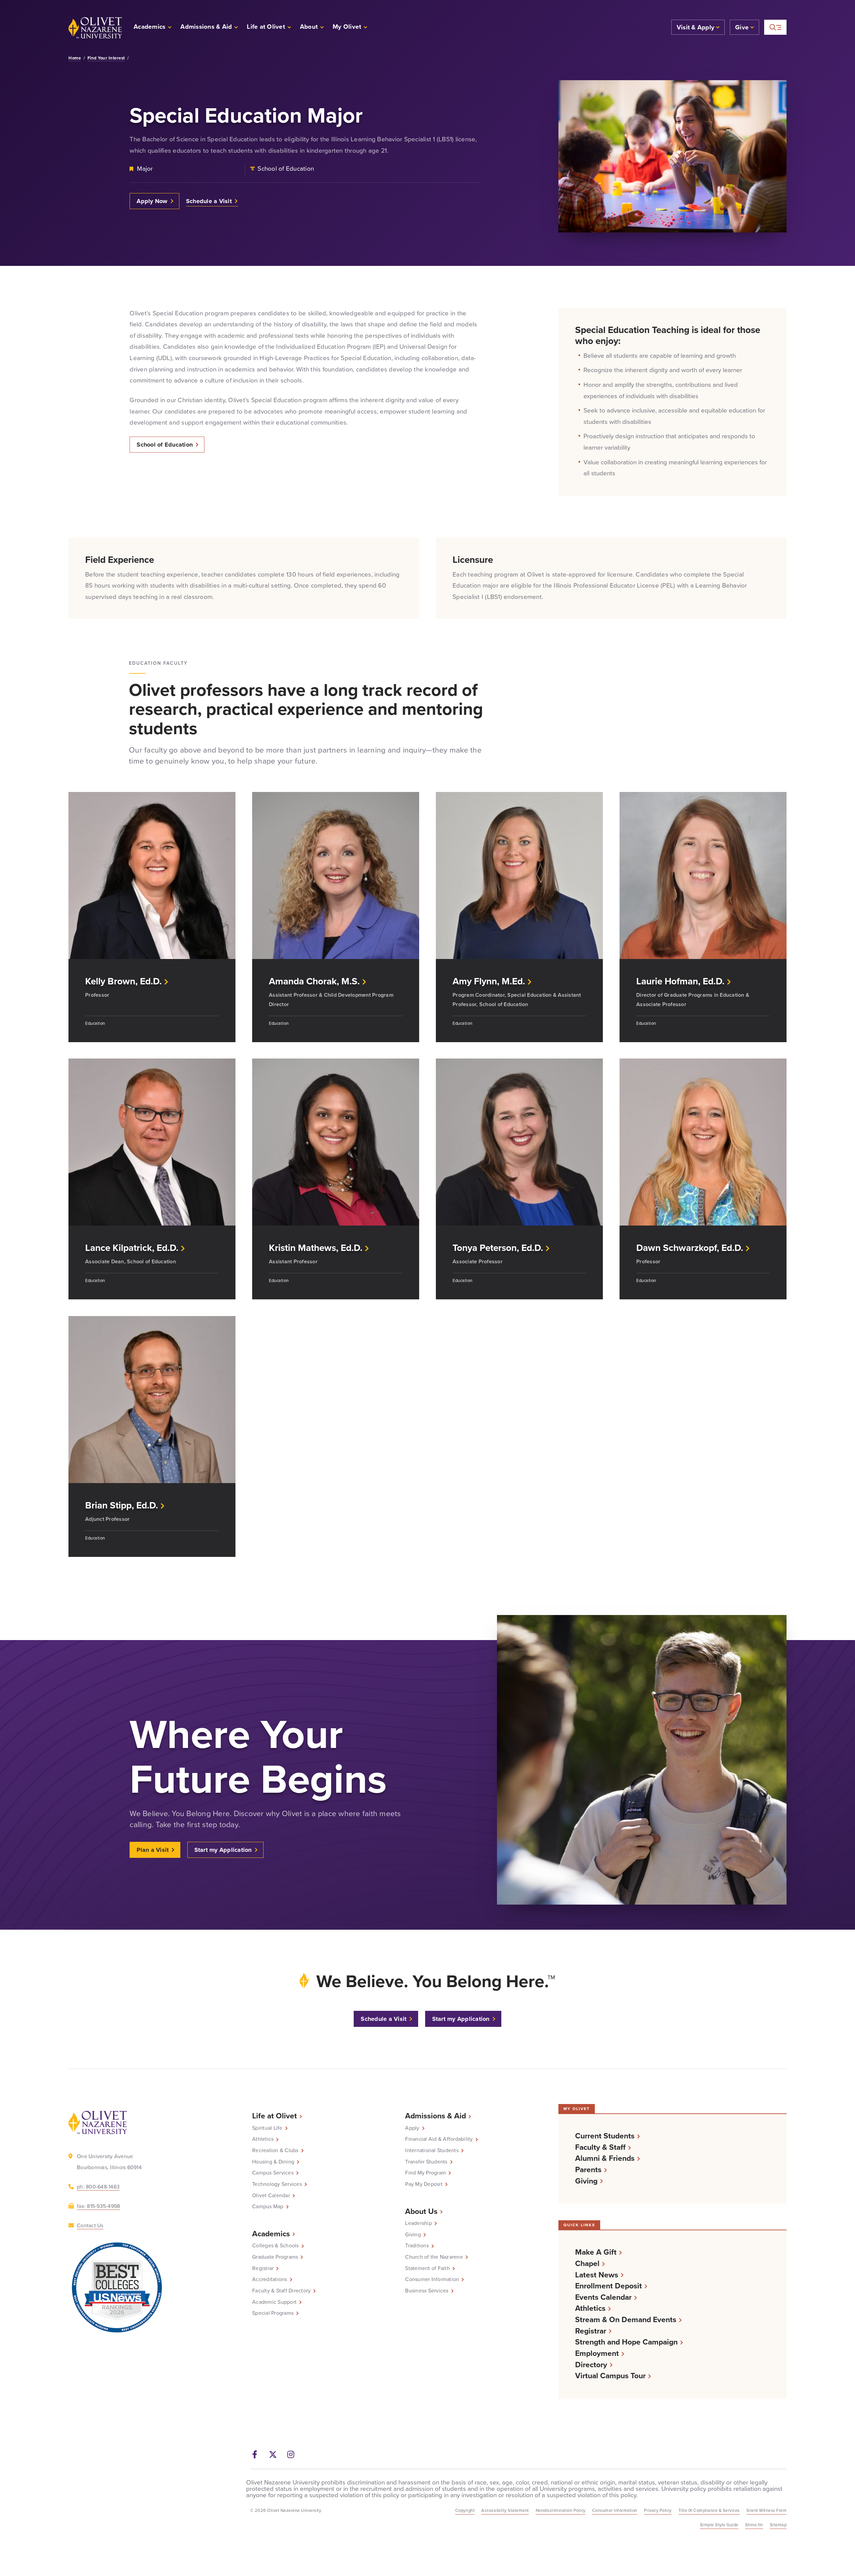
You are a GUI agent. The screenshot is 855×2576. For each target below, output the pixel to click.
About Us (421, 2211)
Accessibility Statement (505, 2510)
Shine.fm (754, 2525)
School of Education (165, 445)
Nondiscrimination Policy (561, 2510)
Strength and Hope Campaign (626, 2342)
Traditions (417, 2246)
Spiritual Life (267, 2128)
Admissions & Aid (436, 2116)
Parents (588, 2170)
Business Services (427, 2291)
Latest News (597, 2275)
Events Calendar (603, 2297)
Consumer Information (432, 2279)
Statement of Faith (427, 2268)
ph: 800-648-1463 (98, 2187)
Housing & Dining (273, 2162)
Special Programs (273, 2313)
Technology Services (277, 2184)
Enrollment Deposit (609, 2286)
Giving (413, 2235)
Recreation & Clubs (275, 2150)
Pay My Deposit (424, 2184)
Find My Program (425, 2173)
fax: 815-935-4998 (98, 2206)
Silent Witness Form (767, 2510)
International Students (432, 2150)
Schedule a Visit (209, 201)
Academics (271, 2234)
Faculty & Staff (600, 2147)
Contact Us (90, 2225)
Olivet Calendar (271, 2196)
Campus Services (273, 2173)
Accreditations (270, 2279)
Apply (412, 2128)
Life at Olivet (275, 2116)
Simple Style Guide (719, 2525)
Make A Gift (596, 2252)
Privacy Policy (658, 2510)
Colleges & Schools (276, 2246)
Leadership (418, 2223)
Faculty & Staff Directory (281, 2291)
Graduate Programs (275, 2257)
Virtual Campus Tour (610, 2376)
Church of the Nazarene (434, 2257)
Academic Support (274, 2302)
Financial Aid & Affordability (439, 2139)
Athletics (263, 2139)
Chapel (587, 2264)
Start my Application (223, 1850)
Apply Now (152, 201)
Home (75, 58)
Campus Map (268, 2207)
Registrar (263, 2268)
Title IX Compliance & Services (709, 2510)
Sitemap (778, 2525)
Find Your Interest (106, 58)
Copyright (465, 2510)
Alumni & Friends (605, 2158)
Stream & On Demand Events (626, 2320)
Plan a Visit (153, 1850)
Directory (591, 2365)
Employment (597, 2353)
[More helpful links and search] (775, 27)
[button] (350, 28)
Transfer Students (426, 2162)
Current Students (605, 2136)
